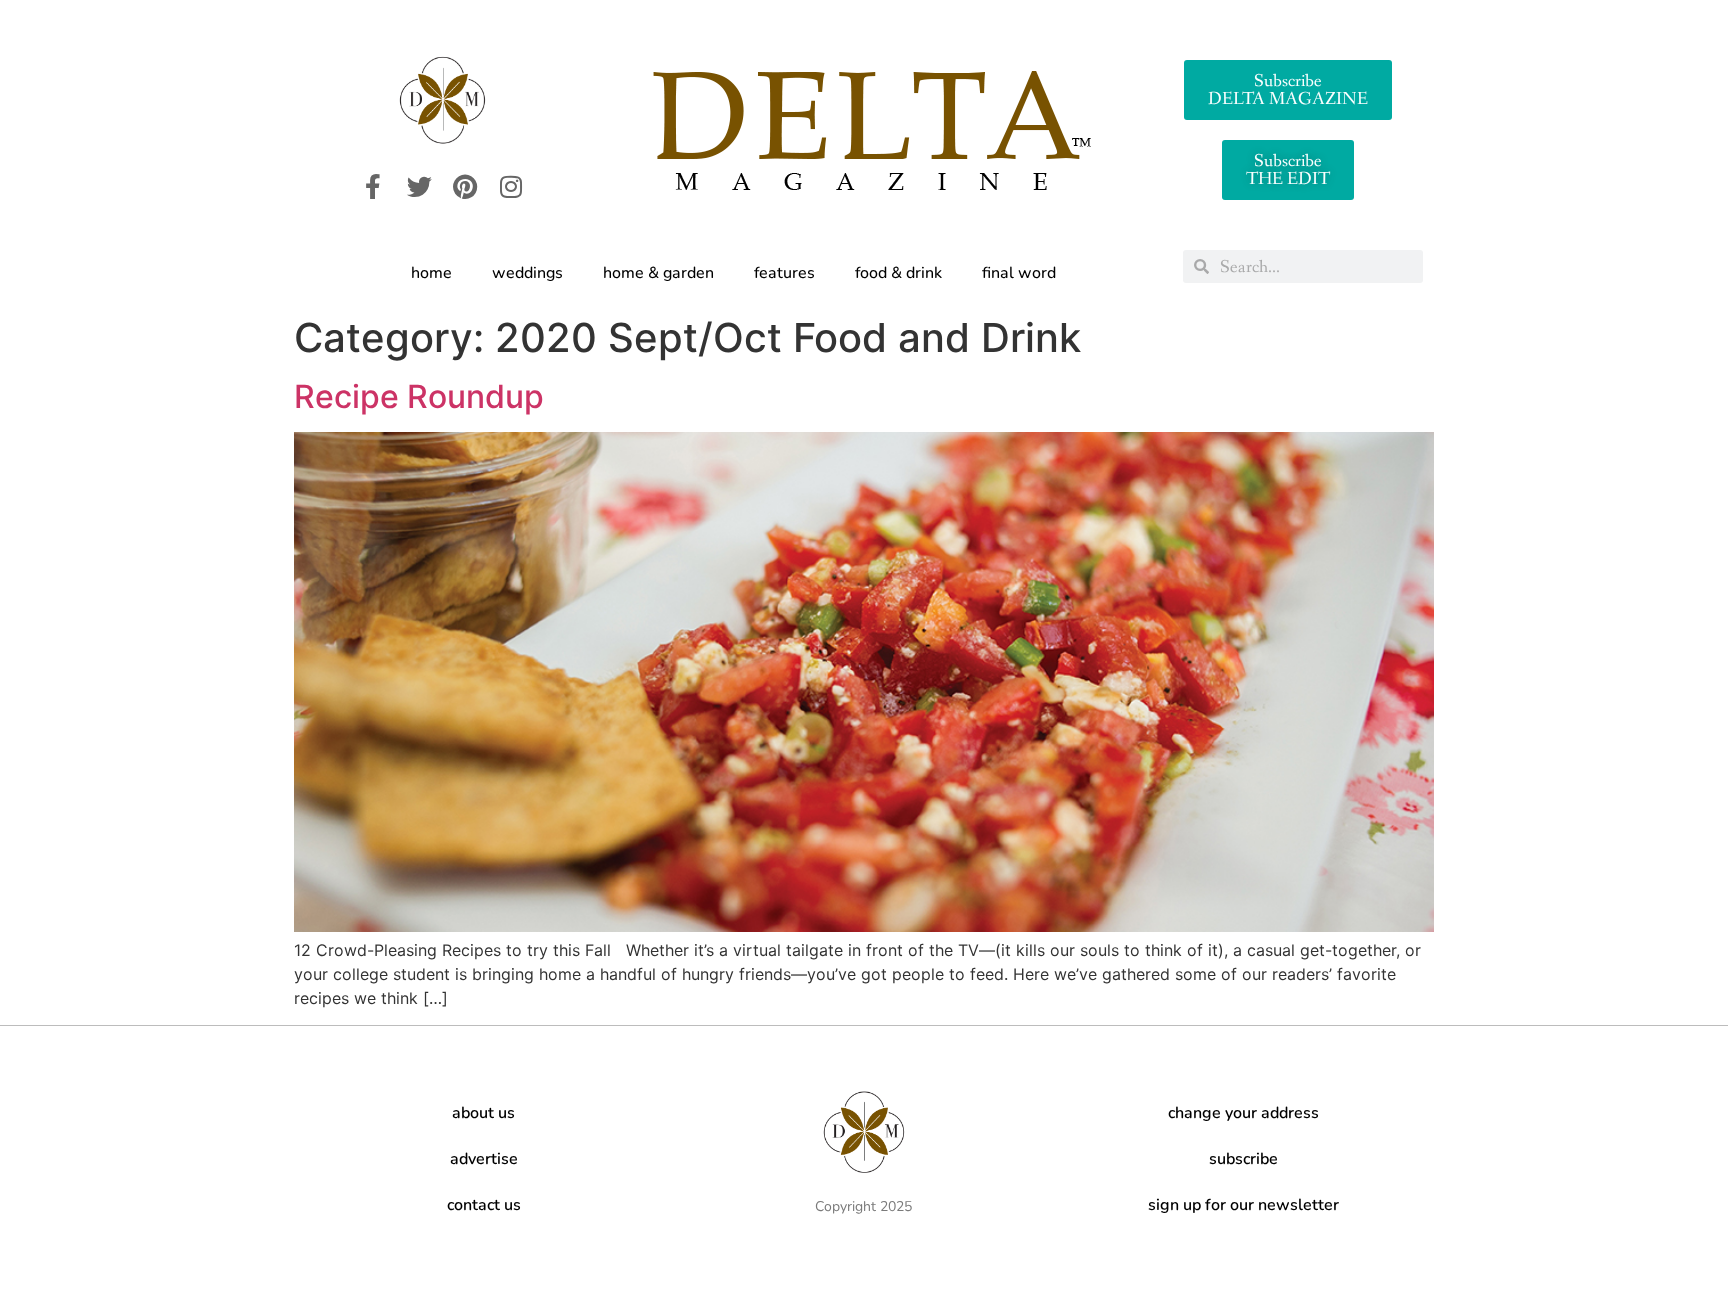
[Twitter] (419, 187)
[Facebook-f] (373, 187)
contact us (484, 1205)
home (431, 273)
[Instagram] (511, 187)
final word (1019, 273)
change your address (1243, 1113)
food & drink (898, 273)
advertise (484, 1159)
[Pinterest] (465, 187)
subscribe (1243, 1159)
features (784, 273)
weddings (527, 273)
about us (483, 1113)
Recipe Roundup (419, 396)
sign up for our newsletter (1243, 1205)
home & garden (658, 273)
